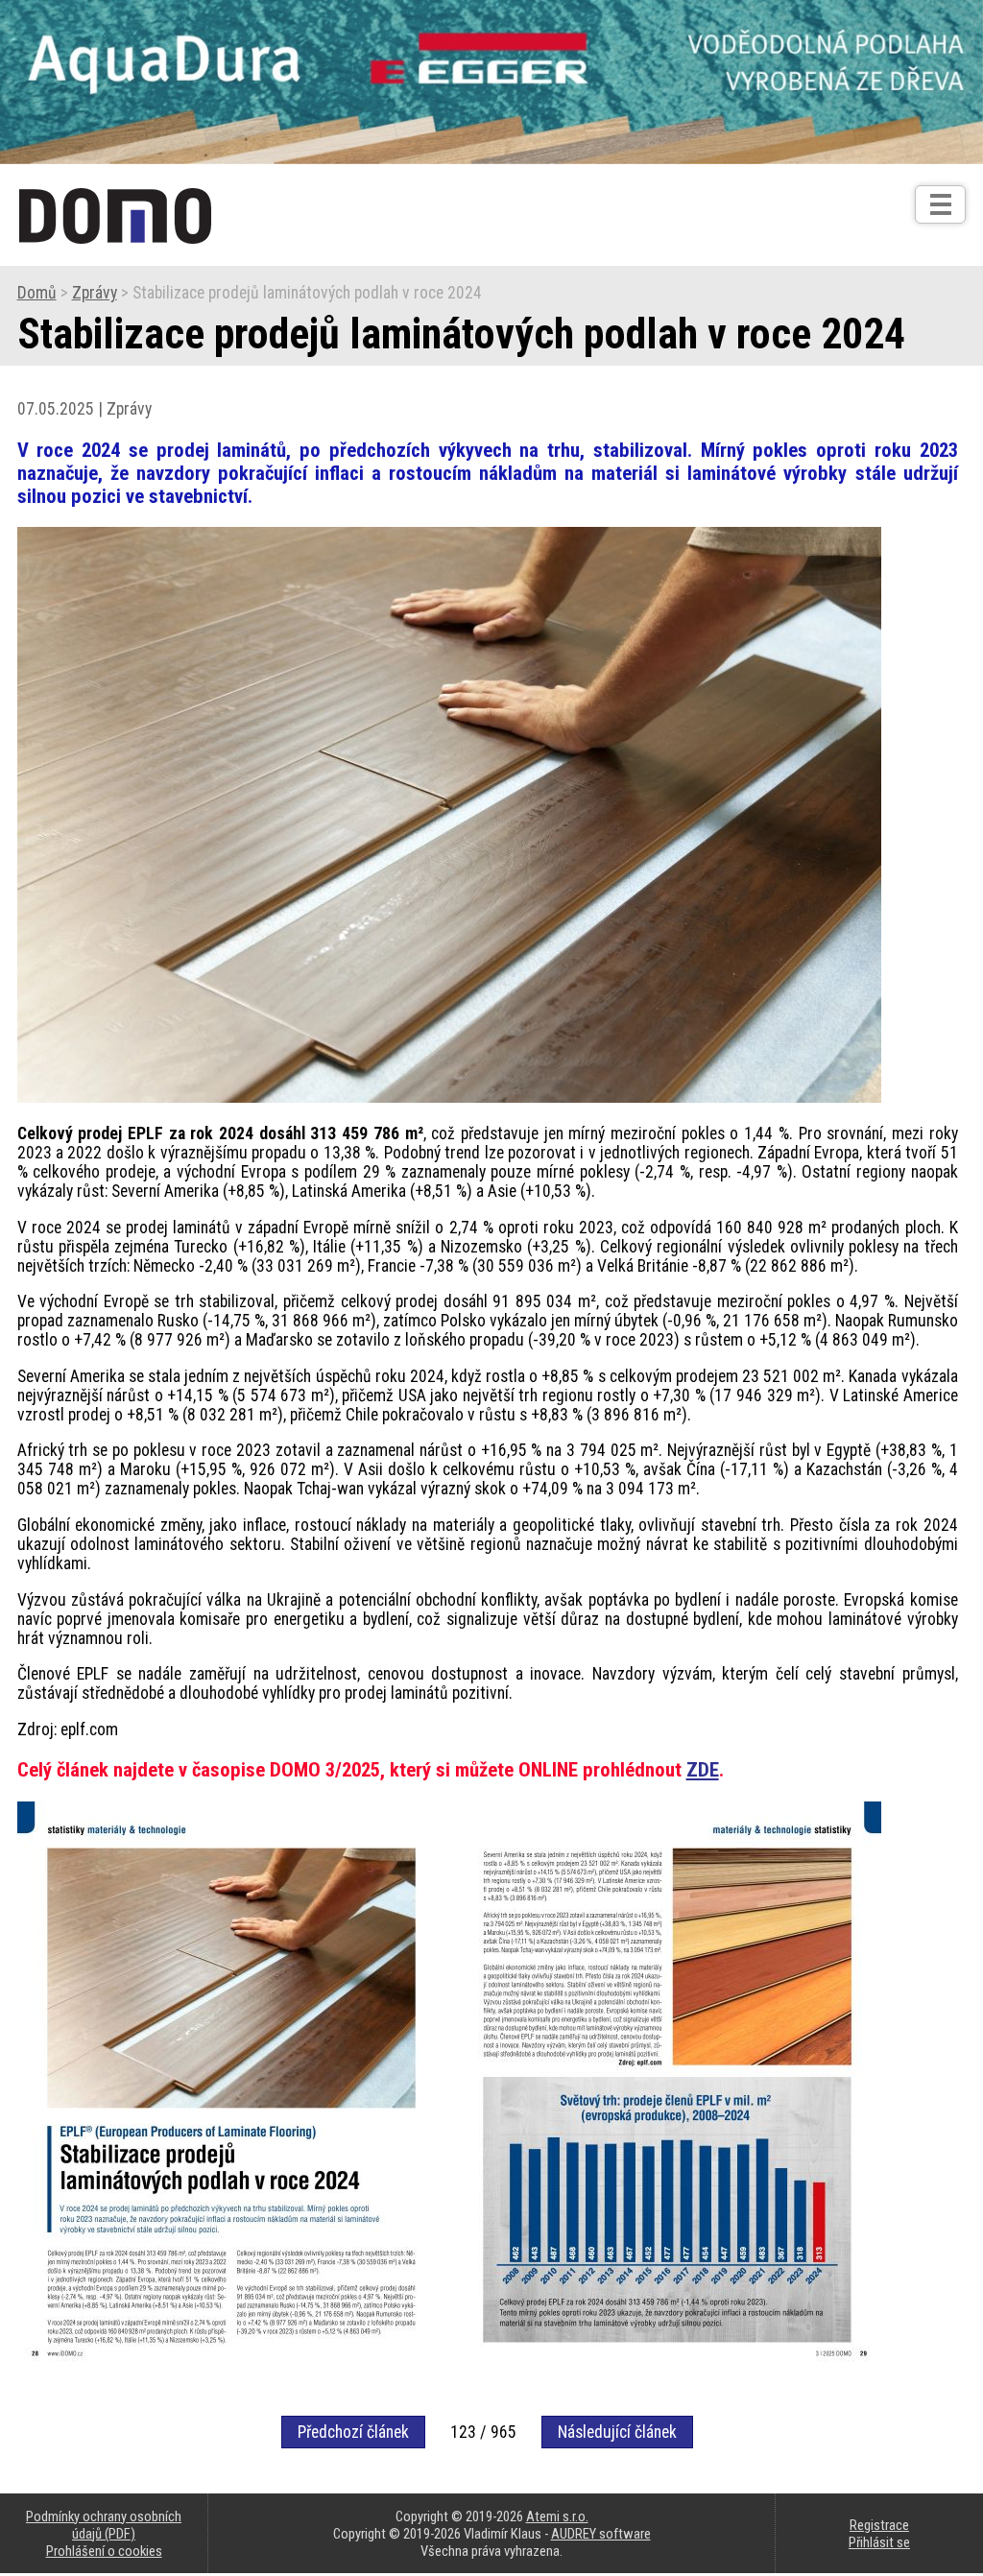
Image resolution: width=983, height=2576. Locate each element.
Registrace (879, 2525)
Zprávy (95, 293)
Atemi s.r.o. (557, 2516)
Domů (37, 293)
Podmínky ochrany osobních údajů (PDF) (104, 2525)
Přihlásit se (879, 2542)
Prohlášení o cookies (104, 2551)
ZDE (703, 1770)
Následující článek (617, 2432)
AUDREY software (601, 2534)
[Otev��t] (940, 204)
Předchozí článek (353, 2432)
